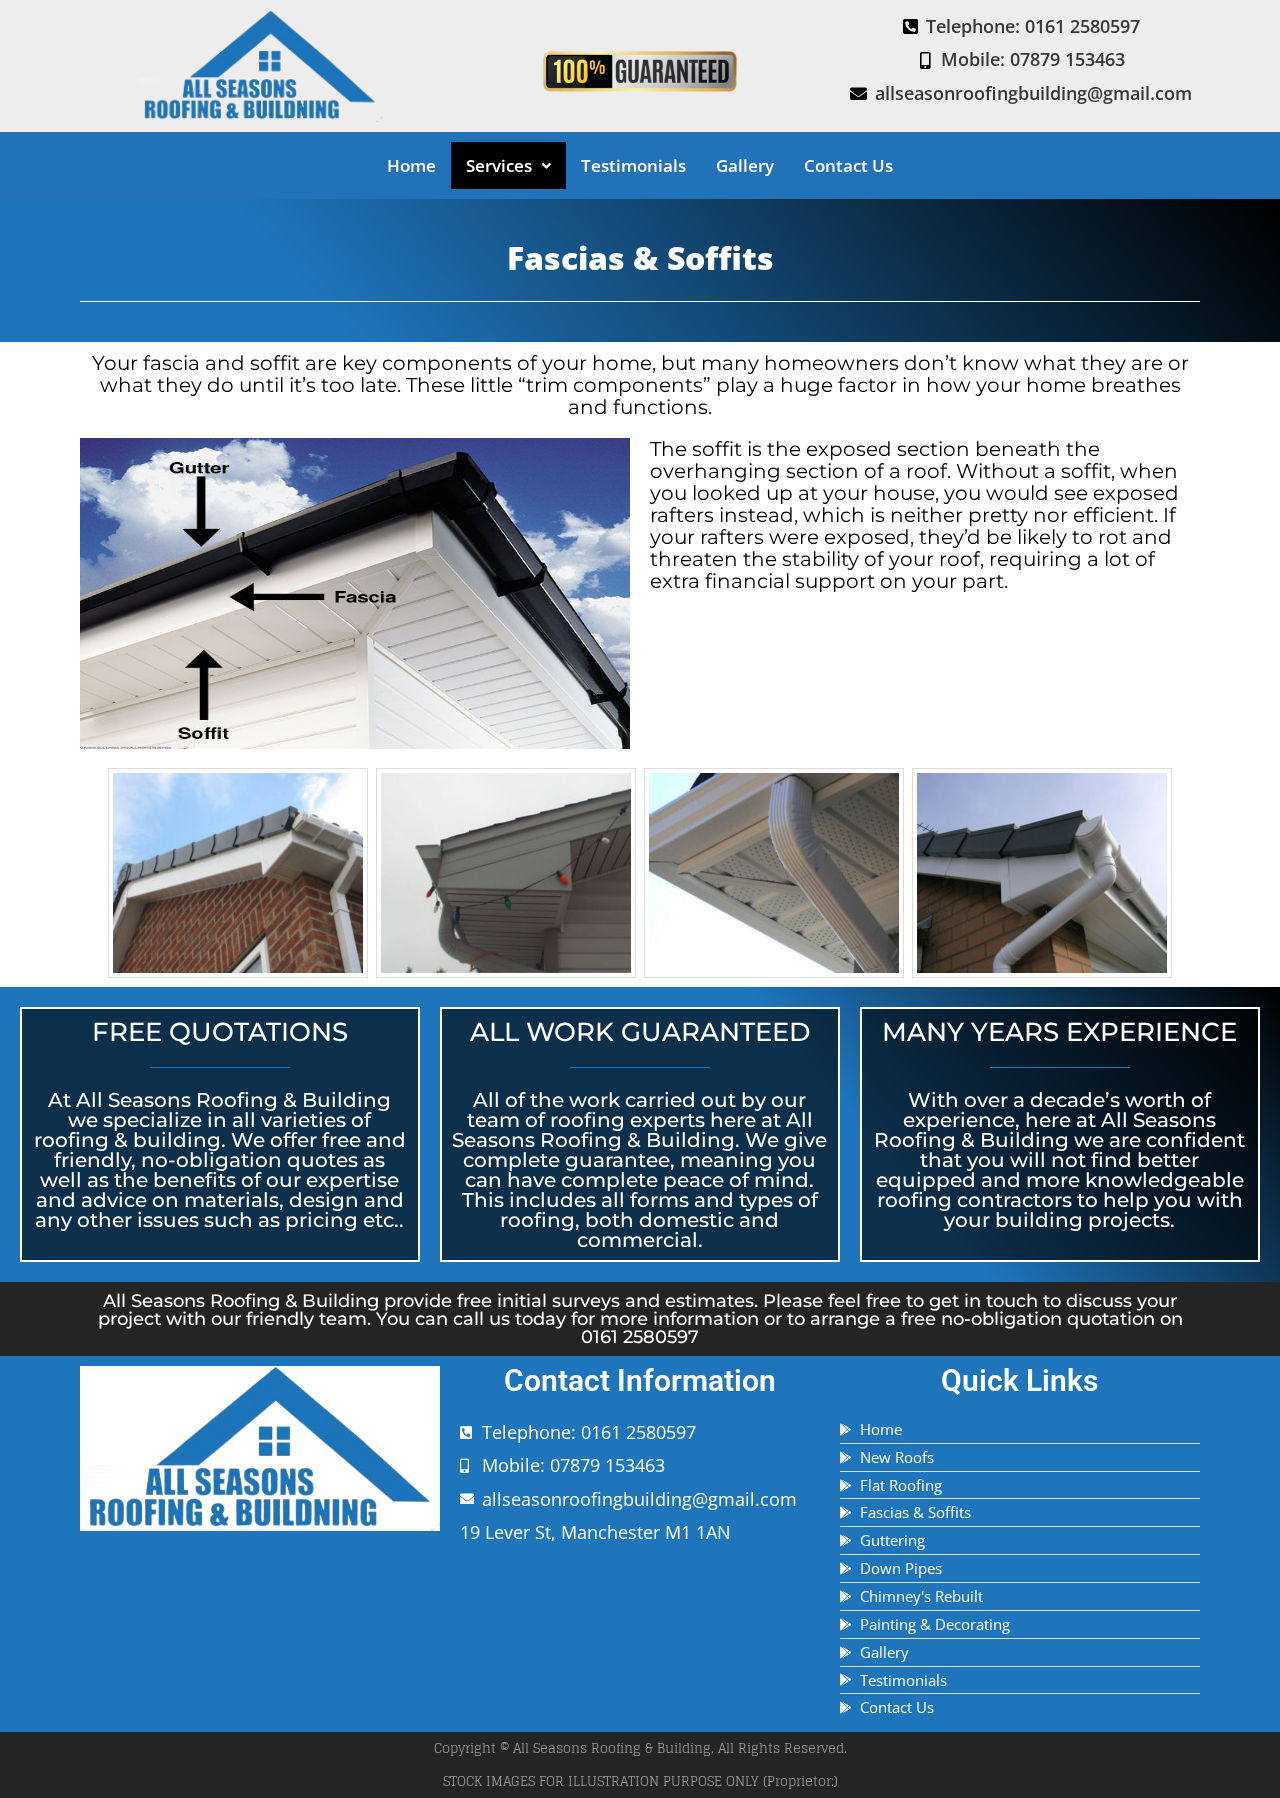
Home (411, 165)
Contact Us (848, 165)
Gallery (745, 165)
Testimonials (633, 165)
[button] (508, 165)
